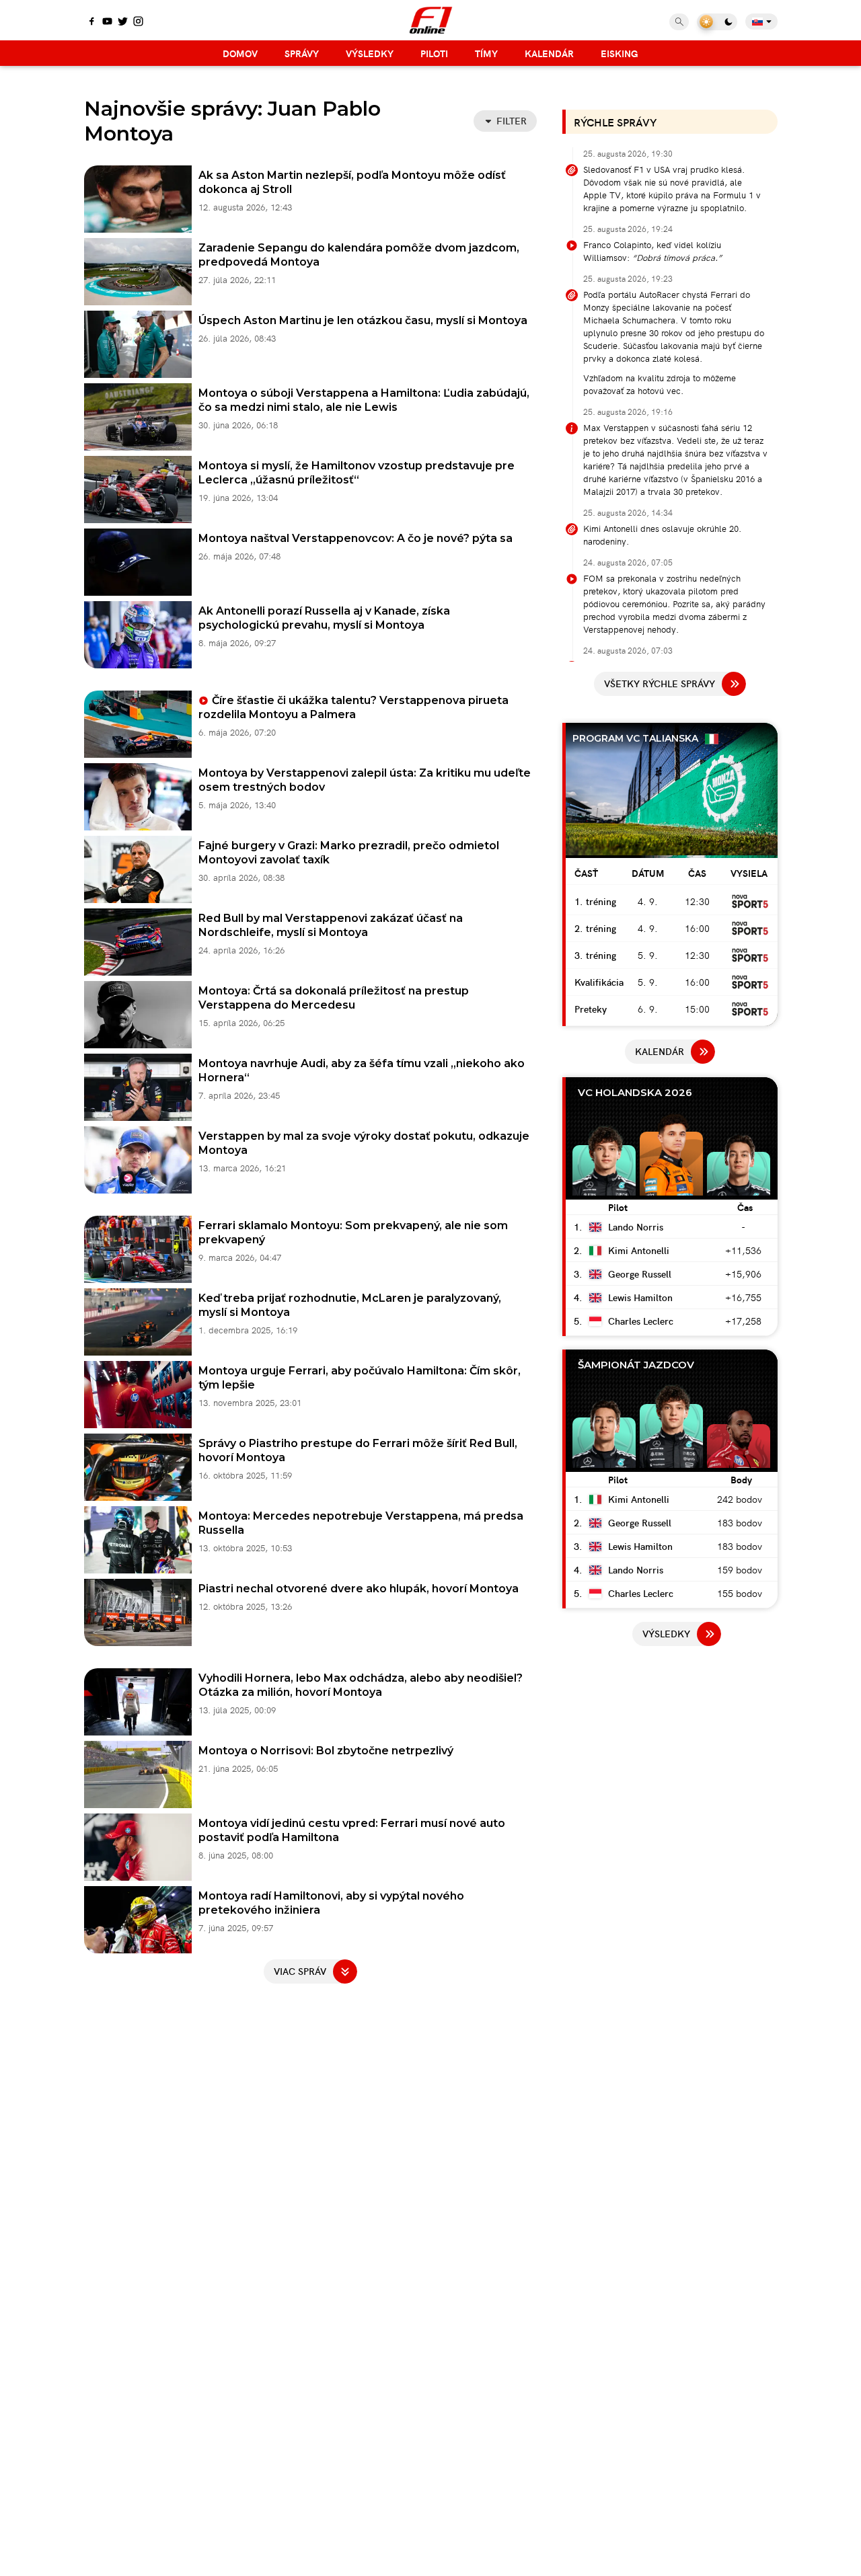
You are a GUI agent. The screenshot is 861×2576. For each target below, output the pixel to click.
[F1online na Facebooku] (92, 22)
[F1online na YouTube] (107, 22)
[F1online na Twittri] (123, 22)
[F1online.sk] (431, 20)
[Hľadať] (679, 22)
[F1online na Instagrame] (138, 22)
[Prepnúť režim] (717, 22)
